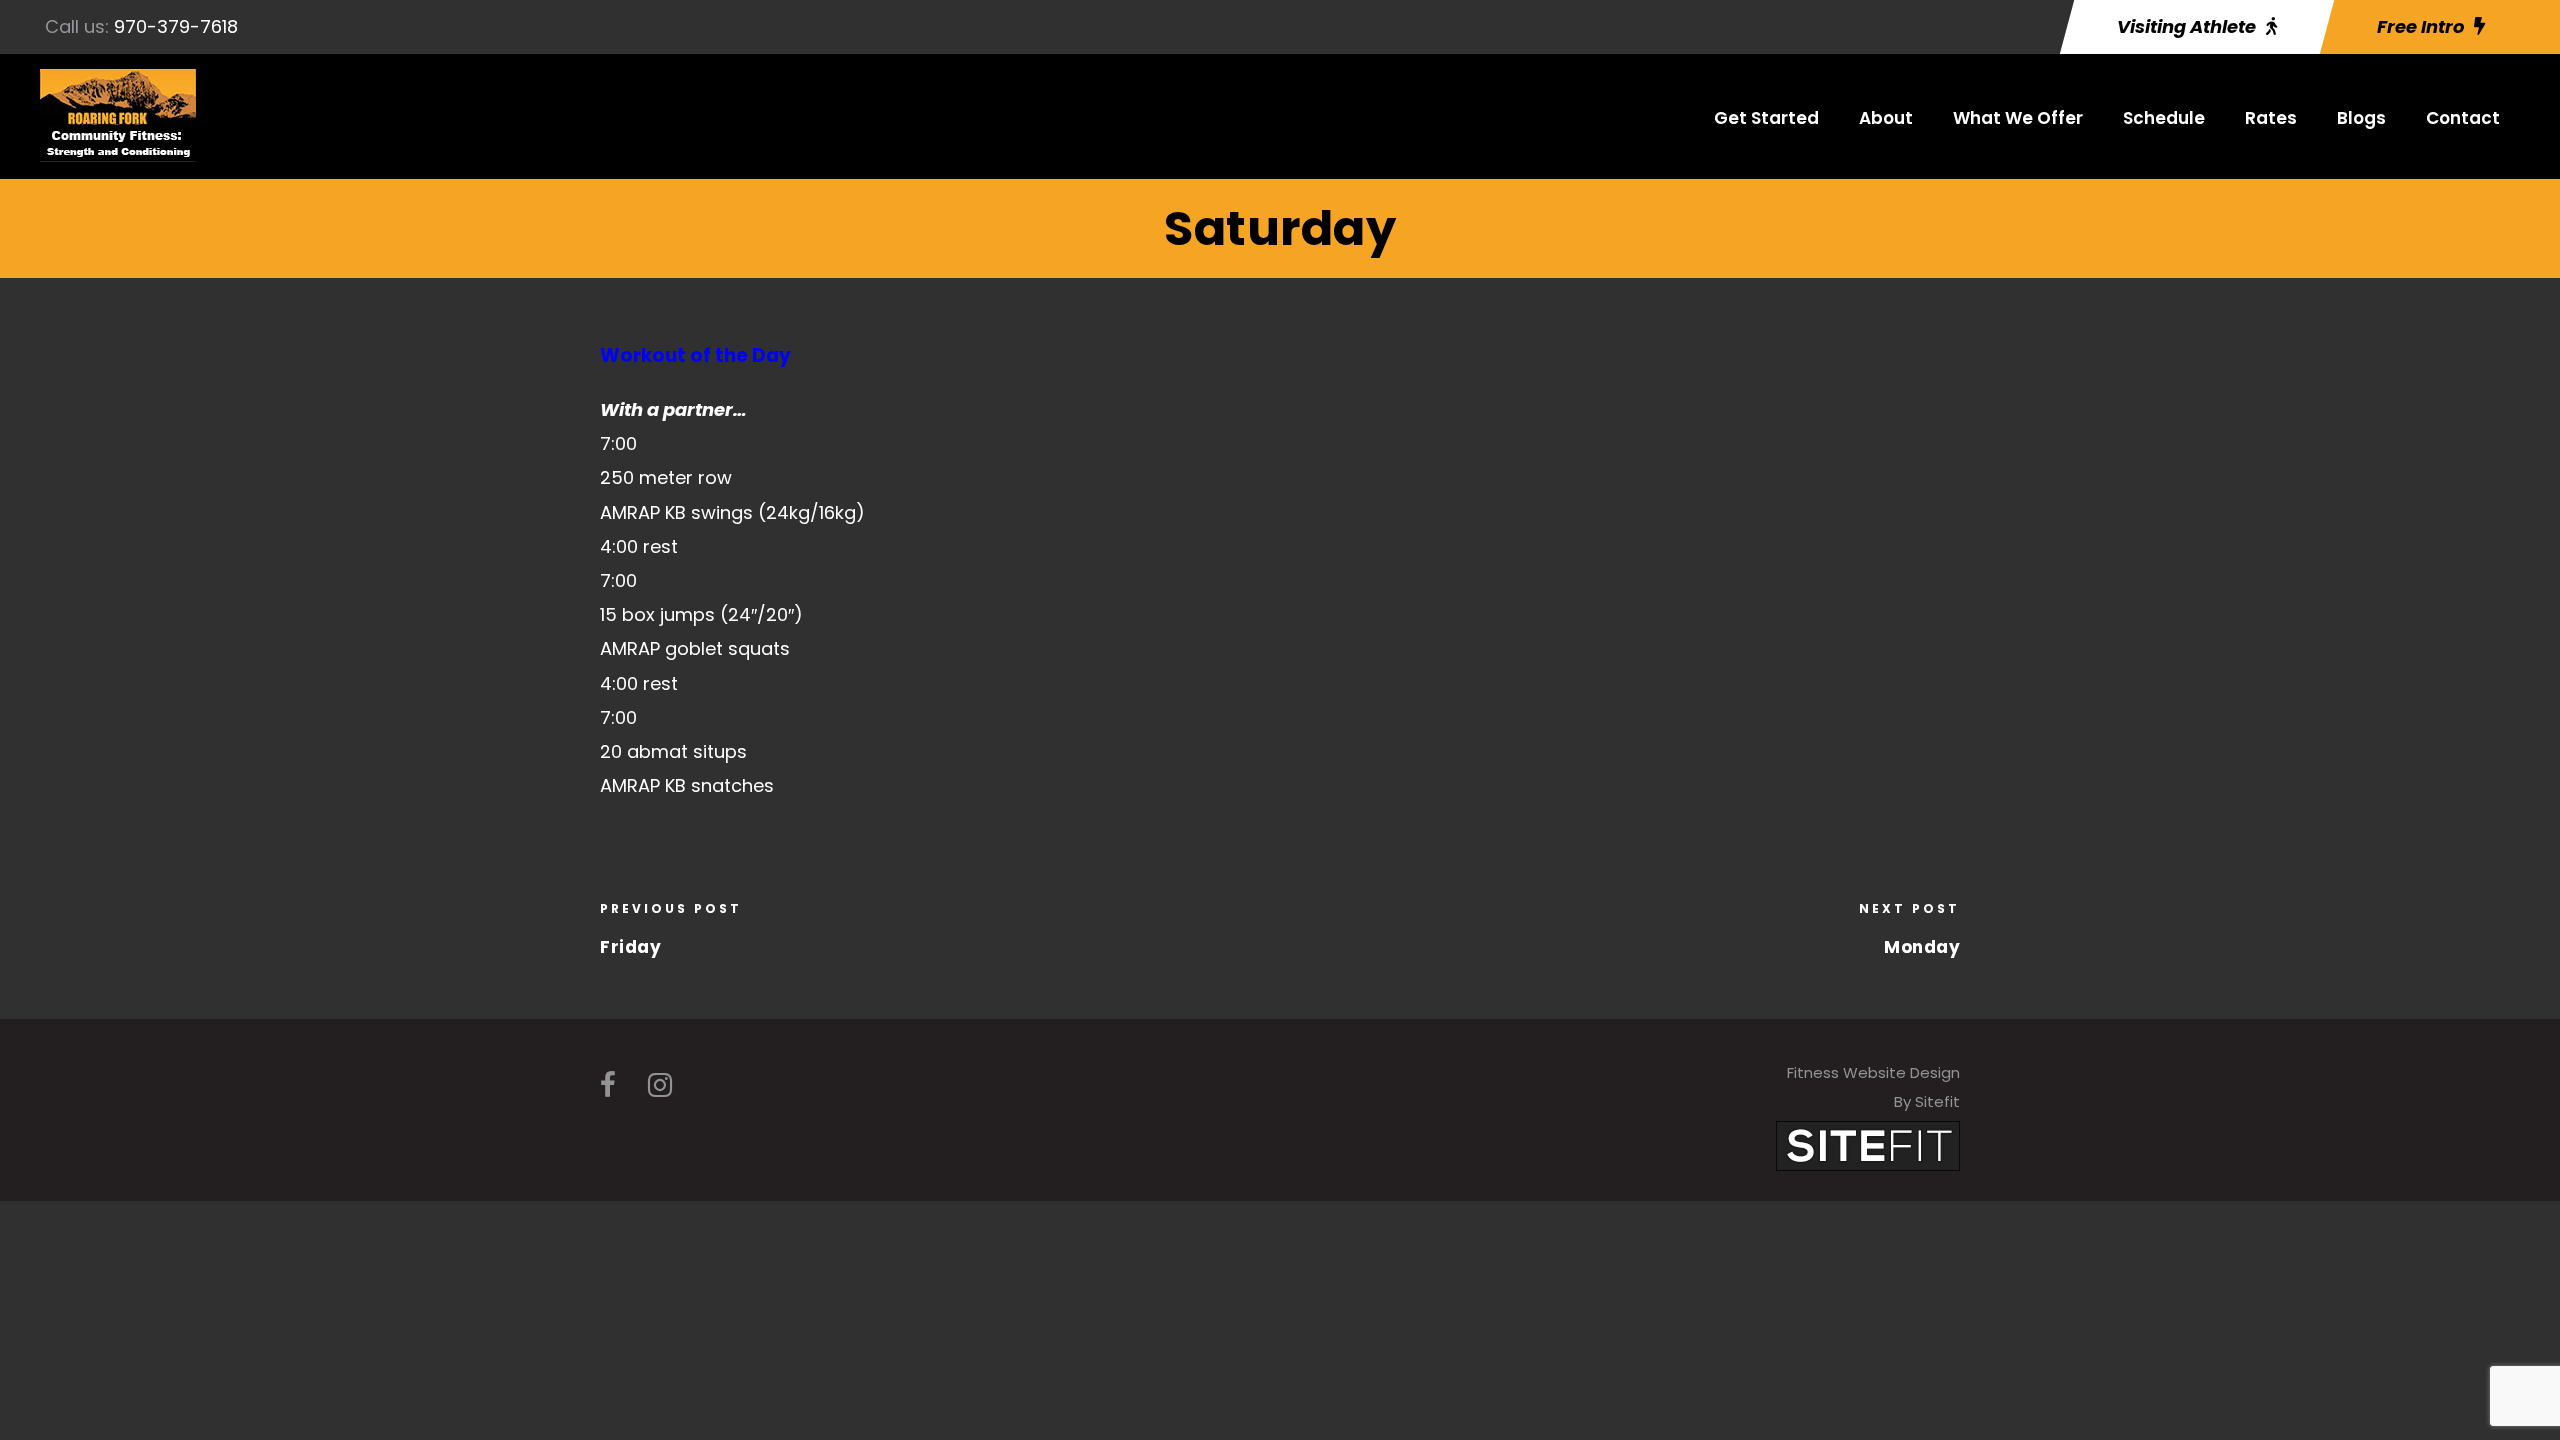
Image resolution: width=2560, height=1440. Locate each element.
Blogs (2361, 118)
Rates (2271, 118)
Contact (2463, 118)
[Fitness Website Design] (1868, 1144)
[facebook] (608, 1085)
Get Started (1766, 118)
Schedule (2164, 118)
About (1886, 118)
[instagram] (660, 1085)
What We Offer (2018, 118)
